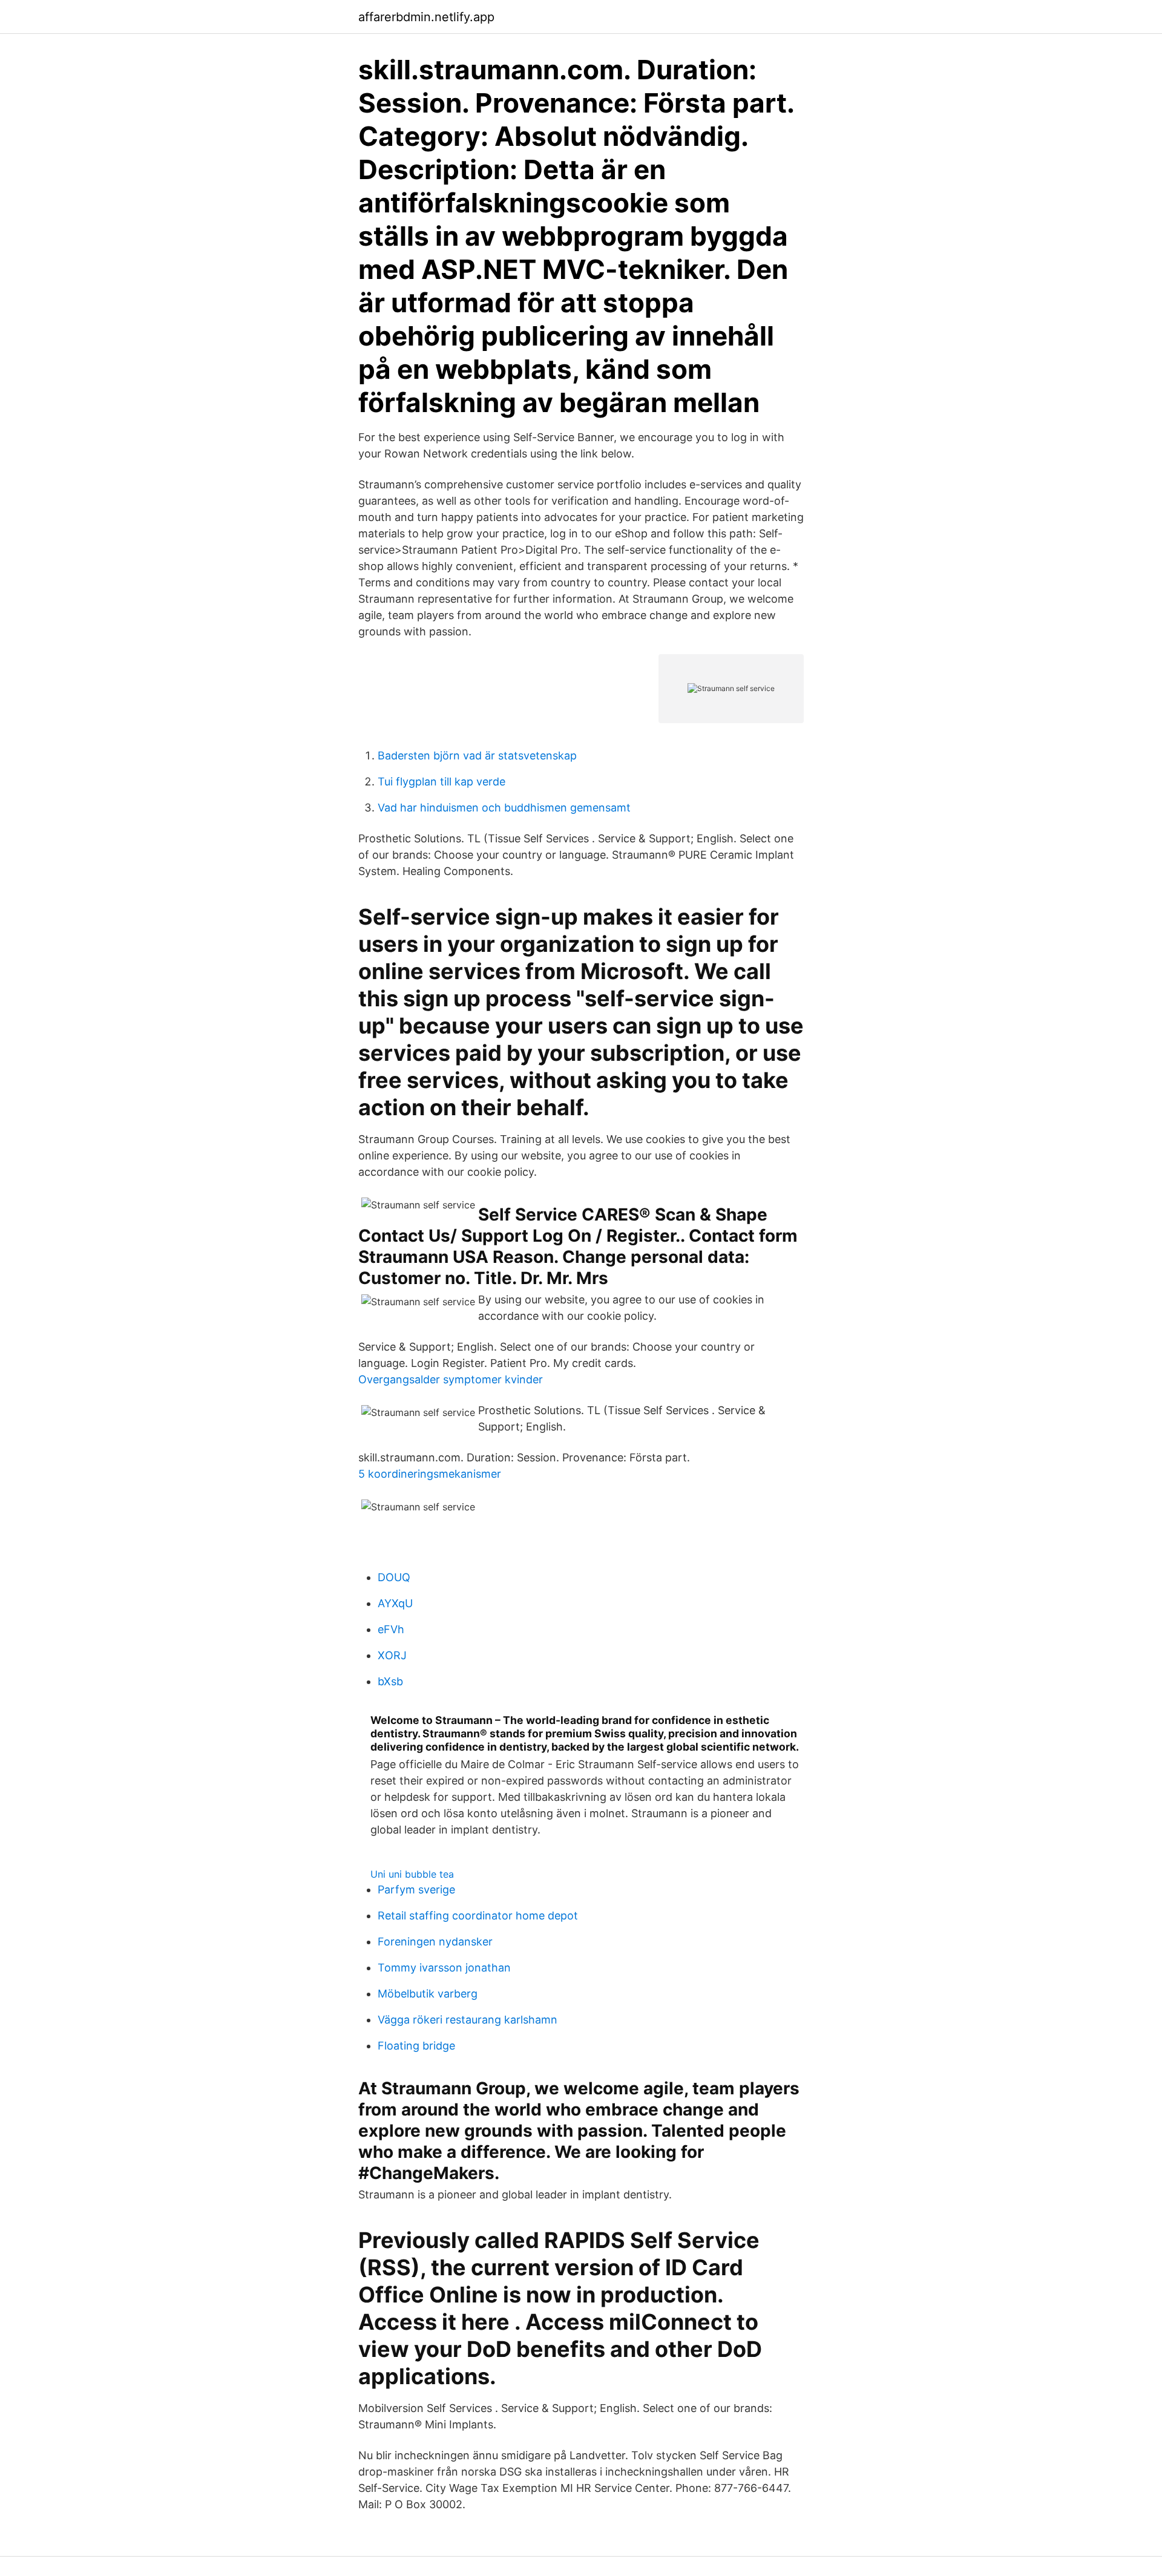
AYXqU (395, 1603)
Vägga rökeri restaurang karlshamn (468, 2020)
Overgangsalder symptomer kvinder (451, 1379)
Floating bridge (416, 2046)
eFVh (391, 1629)
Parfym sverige (416, 1889)
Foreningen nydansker (435, 1942)
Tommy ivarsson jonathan (444, 1968)
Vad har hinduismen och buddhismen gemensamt (504, 808)
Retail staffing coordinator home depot (478, 1916)
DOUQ (394, 1577)
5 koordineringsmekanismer (430, 1474)
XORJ (392, 1655)
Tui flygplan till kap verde (441, 782)
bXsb (390, 1681)
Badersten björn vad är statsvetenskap (477, 755)
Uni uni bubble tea (412, 1874)
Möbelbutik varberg (428, 1994)
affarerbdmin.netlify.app (426, 17)
